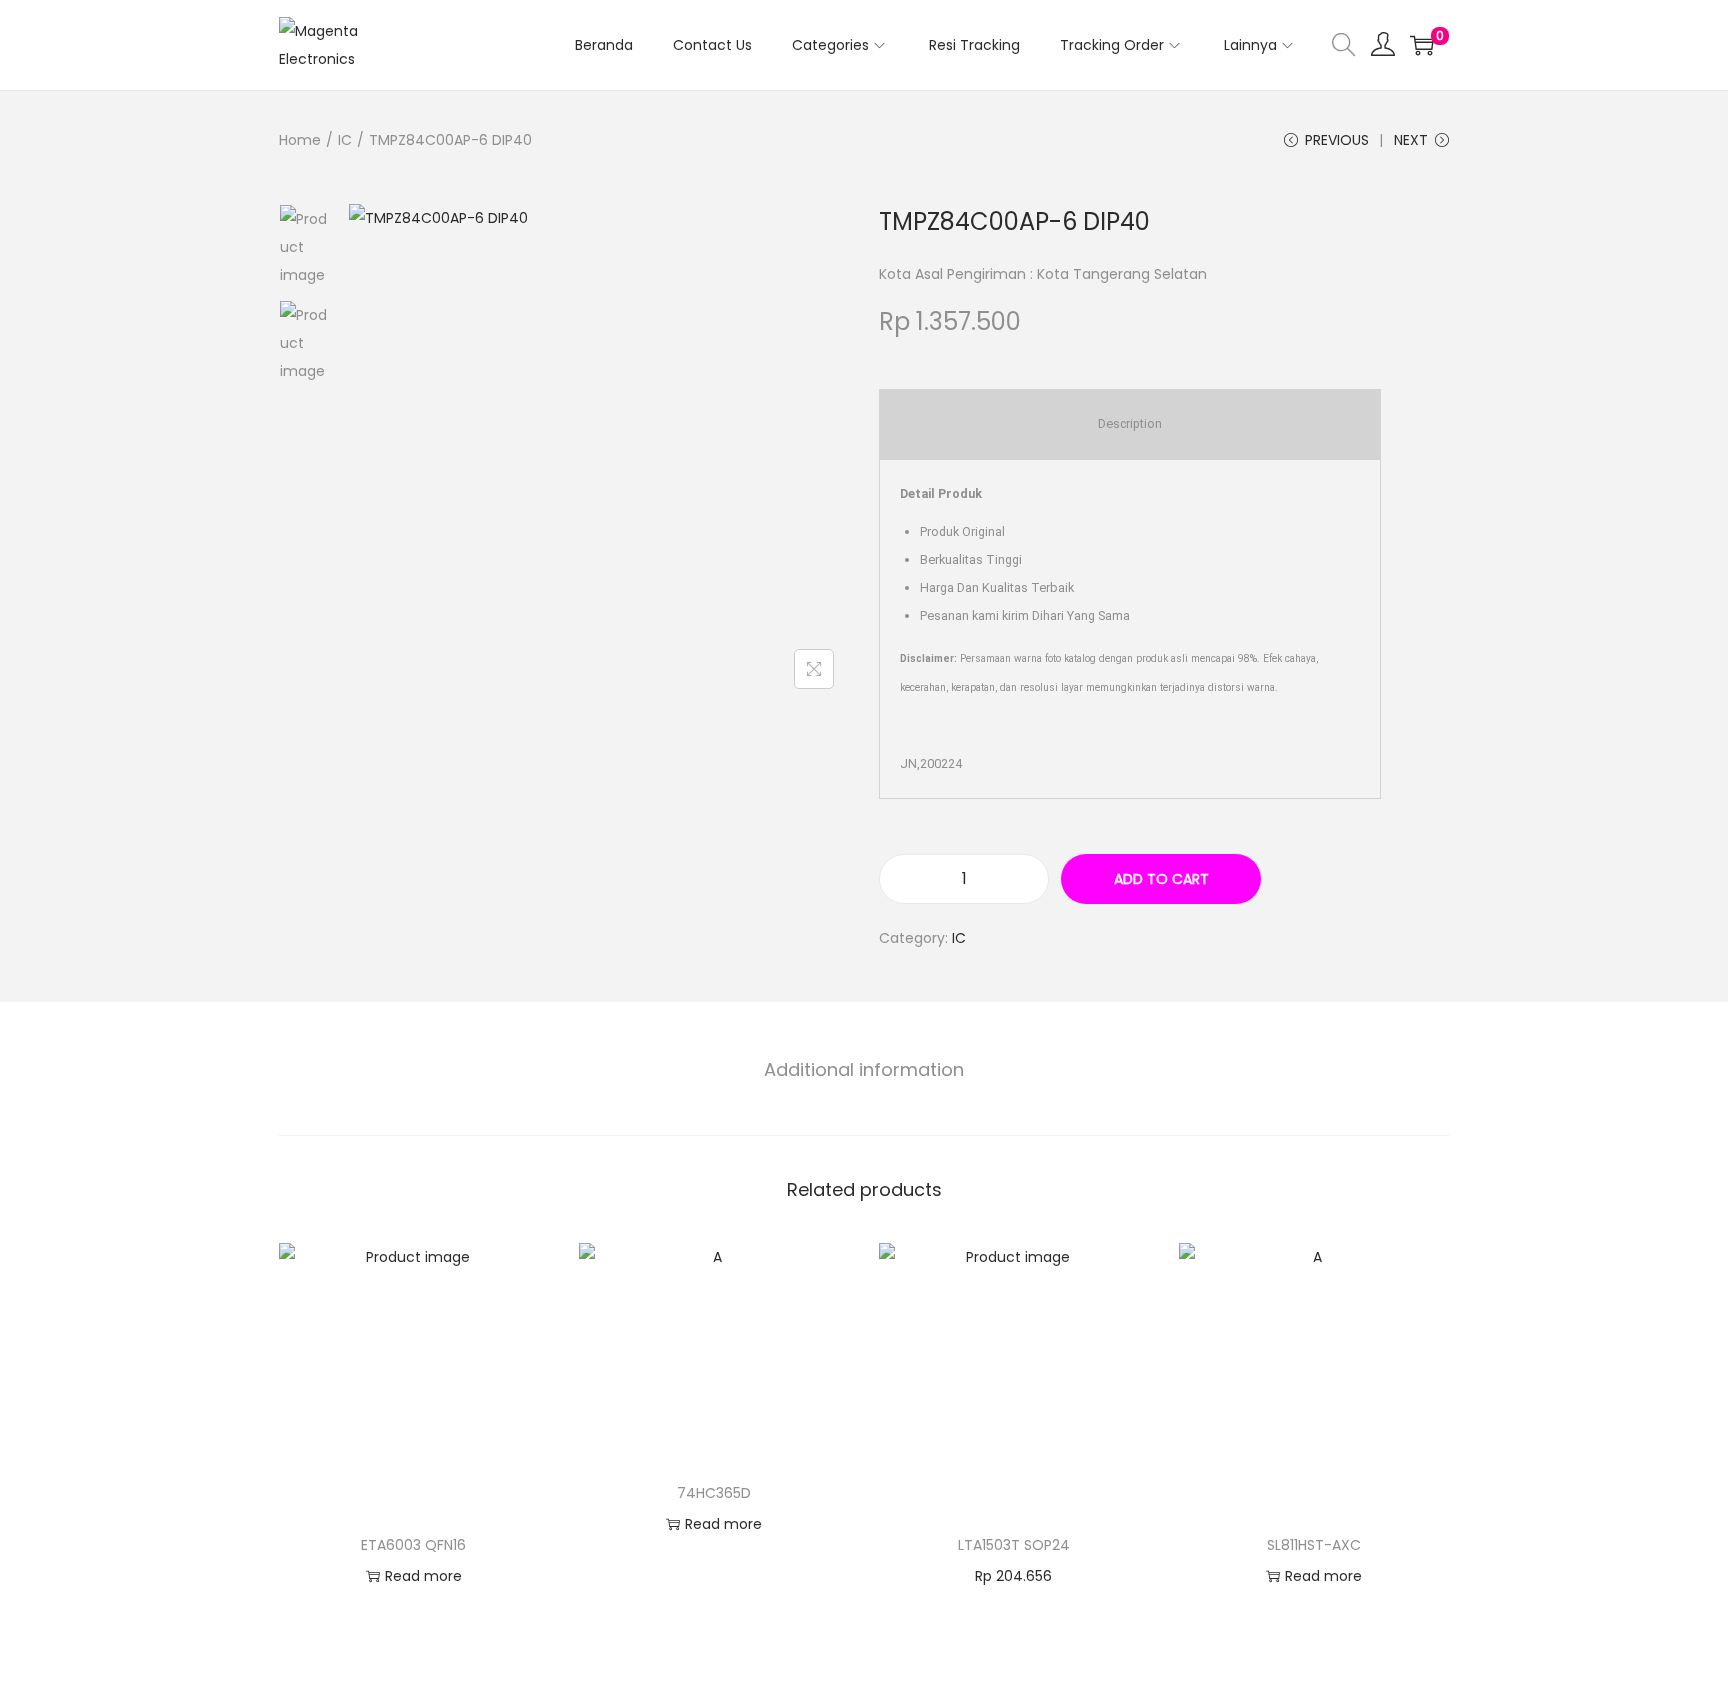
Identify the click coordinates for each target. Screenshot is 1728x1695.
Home (300, 140)
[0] (1422, 45)
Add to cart (1161, 879)
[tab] (864, 1070)
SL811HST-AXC (1314, 1545)
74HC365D (714, 1493)
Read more (423, 1576)
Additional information (864, 1069)
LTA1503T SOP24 (1014, 1545)
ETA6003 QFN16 (413, 1545)
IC (345, 140)
